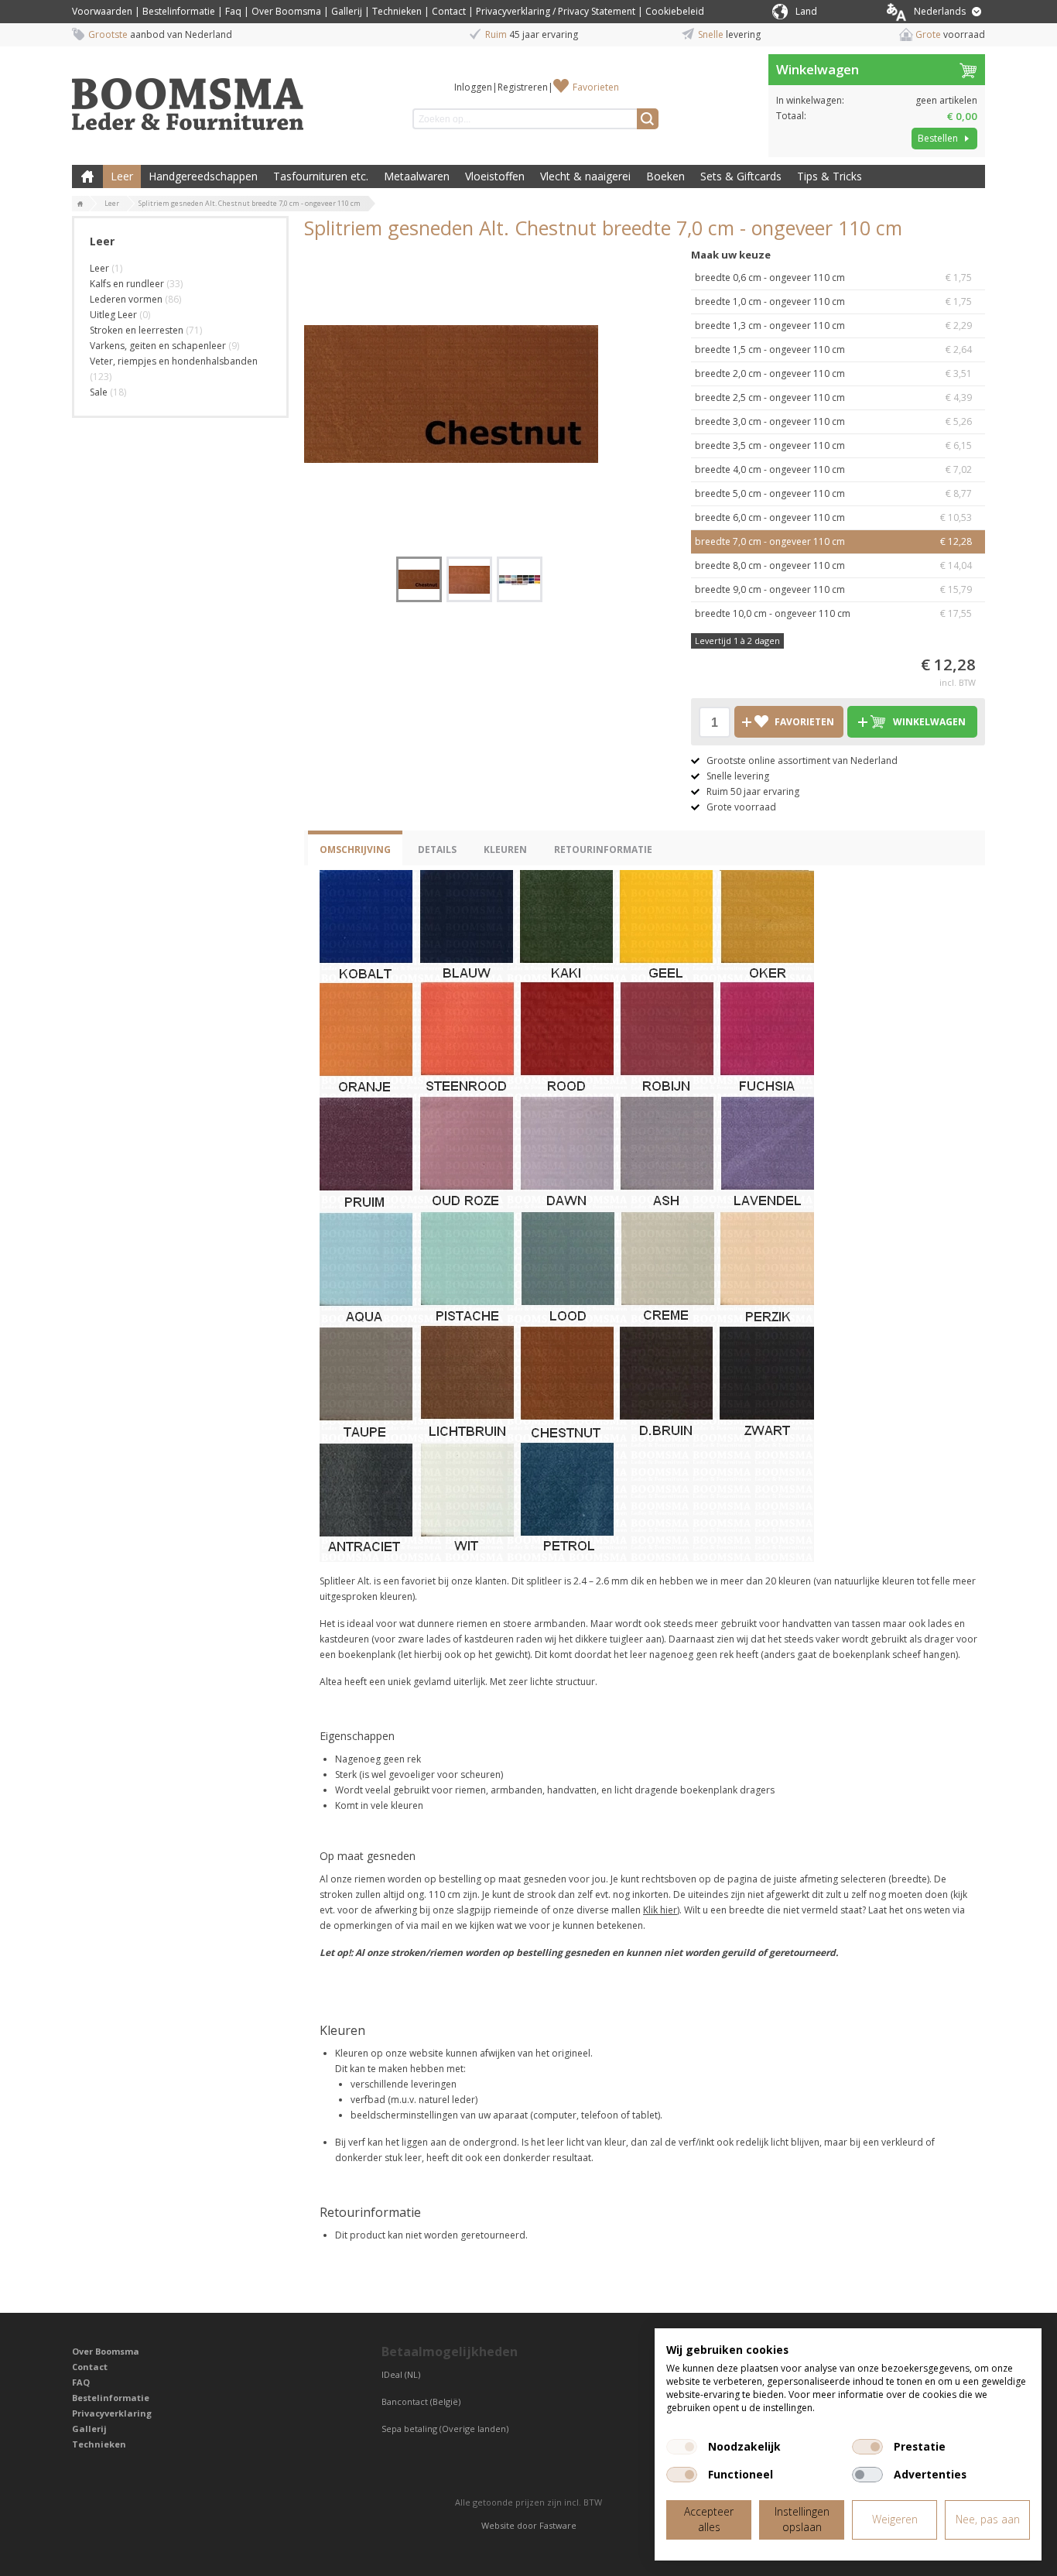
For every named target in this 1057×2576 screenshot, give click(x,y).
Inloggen (473, 87)
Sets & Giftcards (741, 176)
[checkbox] (682, 2447)
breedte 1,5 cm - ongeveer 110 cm (833, 349)
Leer (122, 176)
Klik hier (660, 1910)
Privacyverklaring (112, 2413)
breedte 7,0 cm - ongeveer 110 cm (833, 541)
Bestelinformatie (179, 11)
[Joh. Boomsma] (188, 97)
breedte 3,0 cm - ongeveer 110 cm (833, 421)
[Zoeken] (648, 119)
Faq (233, 11)
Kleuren (505, 850)
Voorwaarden (102, 11)
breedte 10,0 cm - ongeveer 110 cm (833, 613)
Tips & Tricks (830, 176)
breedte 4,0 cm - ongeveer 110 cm (833, 469)
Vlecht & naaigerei (585, 176)
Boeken (665, 176)
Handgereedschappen (203, 176)
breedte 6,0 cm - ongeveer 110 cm (833, 517)
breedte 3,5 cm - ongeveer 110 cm (833, 445)
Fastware (558, 2525)
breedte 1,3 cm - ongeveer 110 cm (833, 325)
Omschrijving (355, 850)
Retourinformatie (603, 850)
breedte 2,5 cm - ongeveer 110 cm (833, 397)
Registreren (523, 87)
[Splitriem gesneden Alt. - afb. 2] (469, 579)
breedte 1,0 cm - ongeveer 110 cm (833, 301)
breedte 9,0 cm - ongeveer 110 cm (833, 589)
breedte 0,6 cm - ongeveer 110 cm (833, 277)
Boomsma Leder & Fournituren (87, 176)
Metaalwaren (417, 176)
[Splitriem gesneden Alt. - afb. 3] (520, 579)
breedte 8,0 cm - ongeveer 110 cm (833, 565)
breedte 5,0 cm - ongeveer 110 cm (833, 493)
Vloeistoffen (495, 176)
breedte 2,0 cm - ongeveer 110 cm (833, 373)
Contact (449, 11)
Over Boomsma (286, 11)
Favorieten (596, 87)
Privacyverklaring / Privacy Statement (556, 11)
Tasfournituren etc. (321, 176)
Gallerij (347, 11)
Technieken (397, 11)
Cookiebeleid (675, 11)
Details (437, 850)
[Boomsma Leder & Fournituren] (80, 204)
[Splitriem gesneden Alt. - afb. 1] (451, 394)
